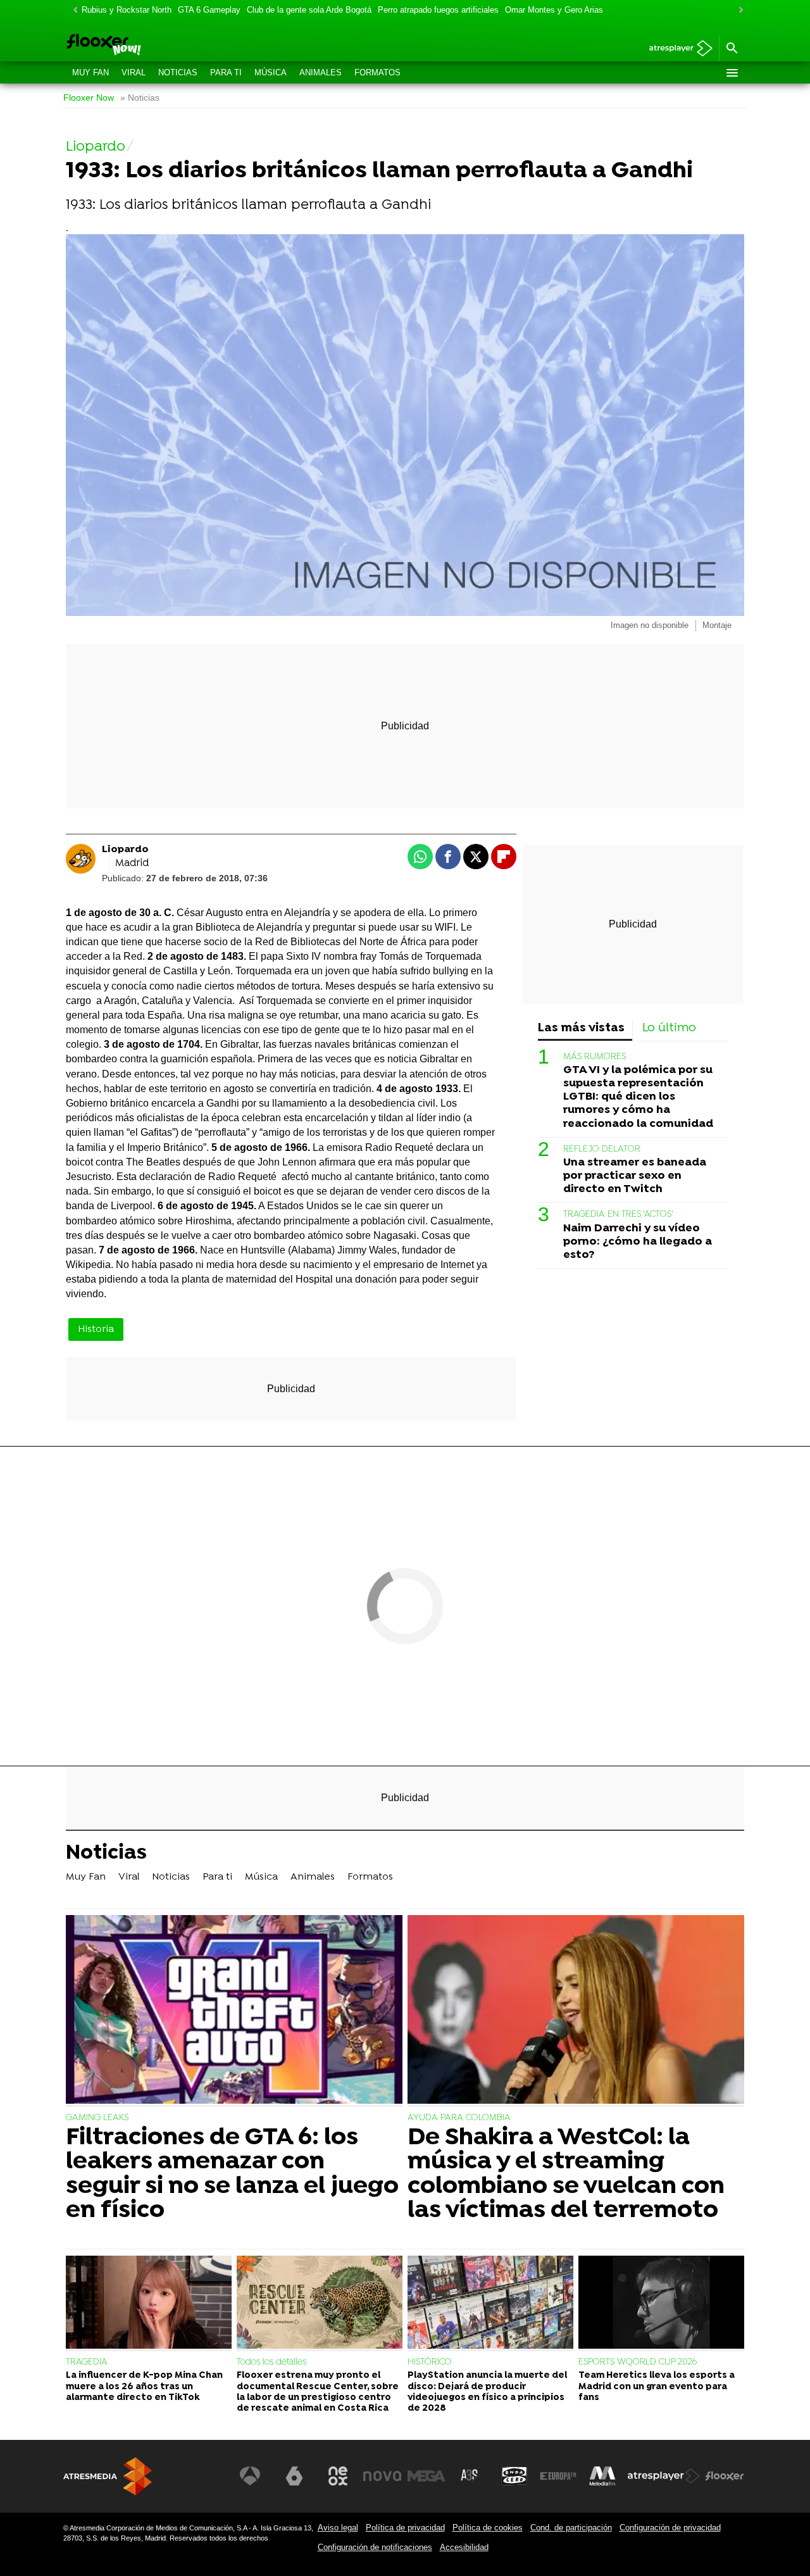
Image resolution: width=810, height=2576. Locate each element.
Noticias (178, 72)
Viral (134, 72)
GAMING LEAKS (97, 2118)
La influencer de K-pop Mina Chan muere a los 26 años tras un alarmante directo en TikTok (144, 2387)
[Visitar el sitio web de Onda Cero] (514, 2476)
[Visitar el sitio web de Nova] (382, 2476)
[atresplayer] (676, 49)
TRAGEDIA (87, 2362)
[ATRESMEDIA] (108, 2476)
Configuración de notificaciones (375, 2547)
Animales (321, 72)
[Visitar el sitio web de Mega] (427, 2476)
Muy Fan (90, 72)
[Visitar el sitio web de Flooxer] (725, 2476)
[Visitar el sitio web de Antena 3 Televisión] (250, 2476)
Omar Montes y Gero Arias (554, 10)
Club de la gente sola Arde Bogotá (309, 10)
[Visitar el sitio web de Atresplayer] (664, 2476)
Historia (96, 1329)
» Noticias (140, 98)
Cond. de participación (571, 2528)
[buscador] (732, 49)
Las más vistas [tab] (581, 1028)
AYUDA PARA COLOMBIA (459, 2118)
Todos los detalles (271, 2362)
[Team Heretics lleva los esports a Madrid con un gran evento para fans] (661, 2304)
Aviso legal (338, 2528)
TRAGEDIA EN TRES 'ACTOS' (618, 1215)
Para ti (226, 72)
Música (271, 72)
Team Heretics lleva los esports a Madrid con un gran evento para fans (657, 2387)
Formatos (377, 72)
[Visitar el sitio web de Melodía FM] (602, 2476)
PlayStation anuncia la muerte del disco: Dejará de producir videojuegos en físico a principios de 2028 (487, 2392)
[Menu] (732, 73)
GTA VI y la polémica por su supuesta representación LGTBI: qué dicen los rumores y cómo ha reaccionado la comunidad (638, 1097)
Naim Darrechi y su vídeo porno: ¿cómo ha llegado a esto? (638, 1242)
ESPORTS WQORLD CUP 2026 (638, 2362)
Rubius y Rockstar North (127, 10)
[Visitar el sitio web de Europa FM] (558, 2476)
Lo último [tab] (669, 1028)
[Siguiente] (738, 10)
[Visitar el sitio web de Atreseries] (470, 2476)
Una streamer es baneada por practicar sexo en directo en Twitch (635, 1176)
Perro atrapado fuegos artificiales (438, 10)
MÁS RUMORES (595, 1057)
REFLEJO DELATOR (602, 1149)
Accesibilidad (464, 2547)
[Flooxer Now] (152, 46)
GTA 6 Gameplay (209, 10)
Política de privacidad (405, 2528)
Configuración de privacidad (670, 2528)
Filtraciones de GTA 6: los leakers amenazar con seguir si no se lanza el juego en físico (232, 2175)
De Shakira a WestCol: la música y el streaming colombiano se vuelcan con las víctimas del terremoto (566, 2175)
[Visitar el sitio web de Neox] (338, 2476)
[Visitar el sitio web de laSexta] (294, 2476)
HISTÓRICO (430, 2362)
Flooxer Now (89, 98)
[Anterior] (72, 10)
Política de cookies (488, 2528)
